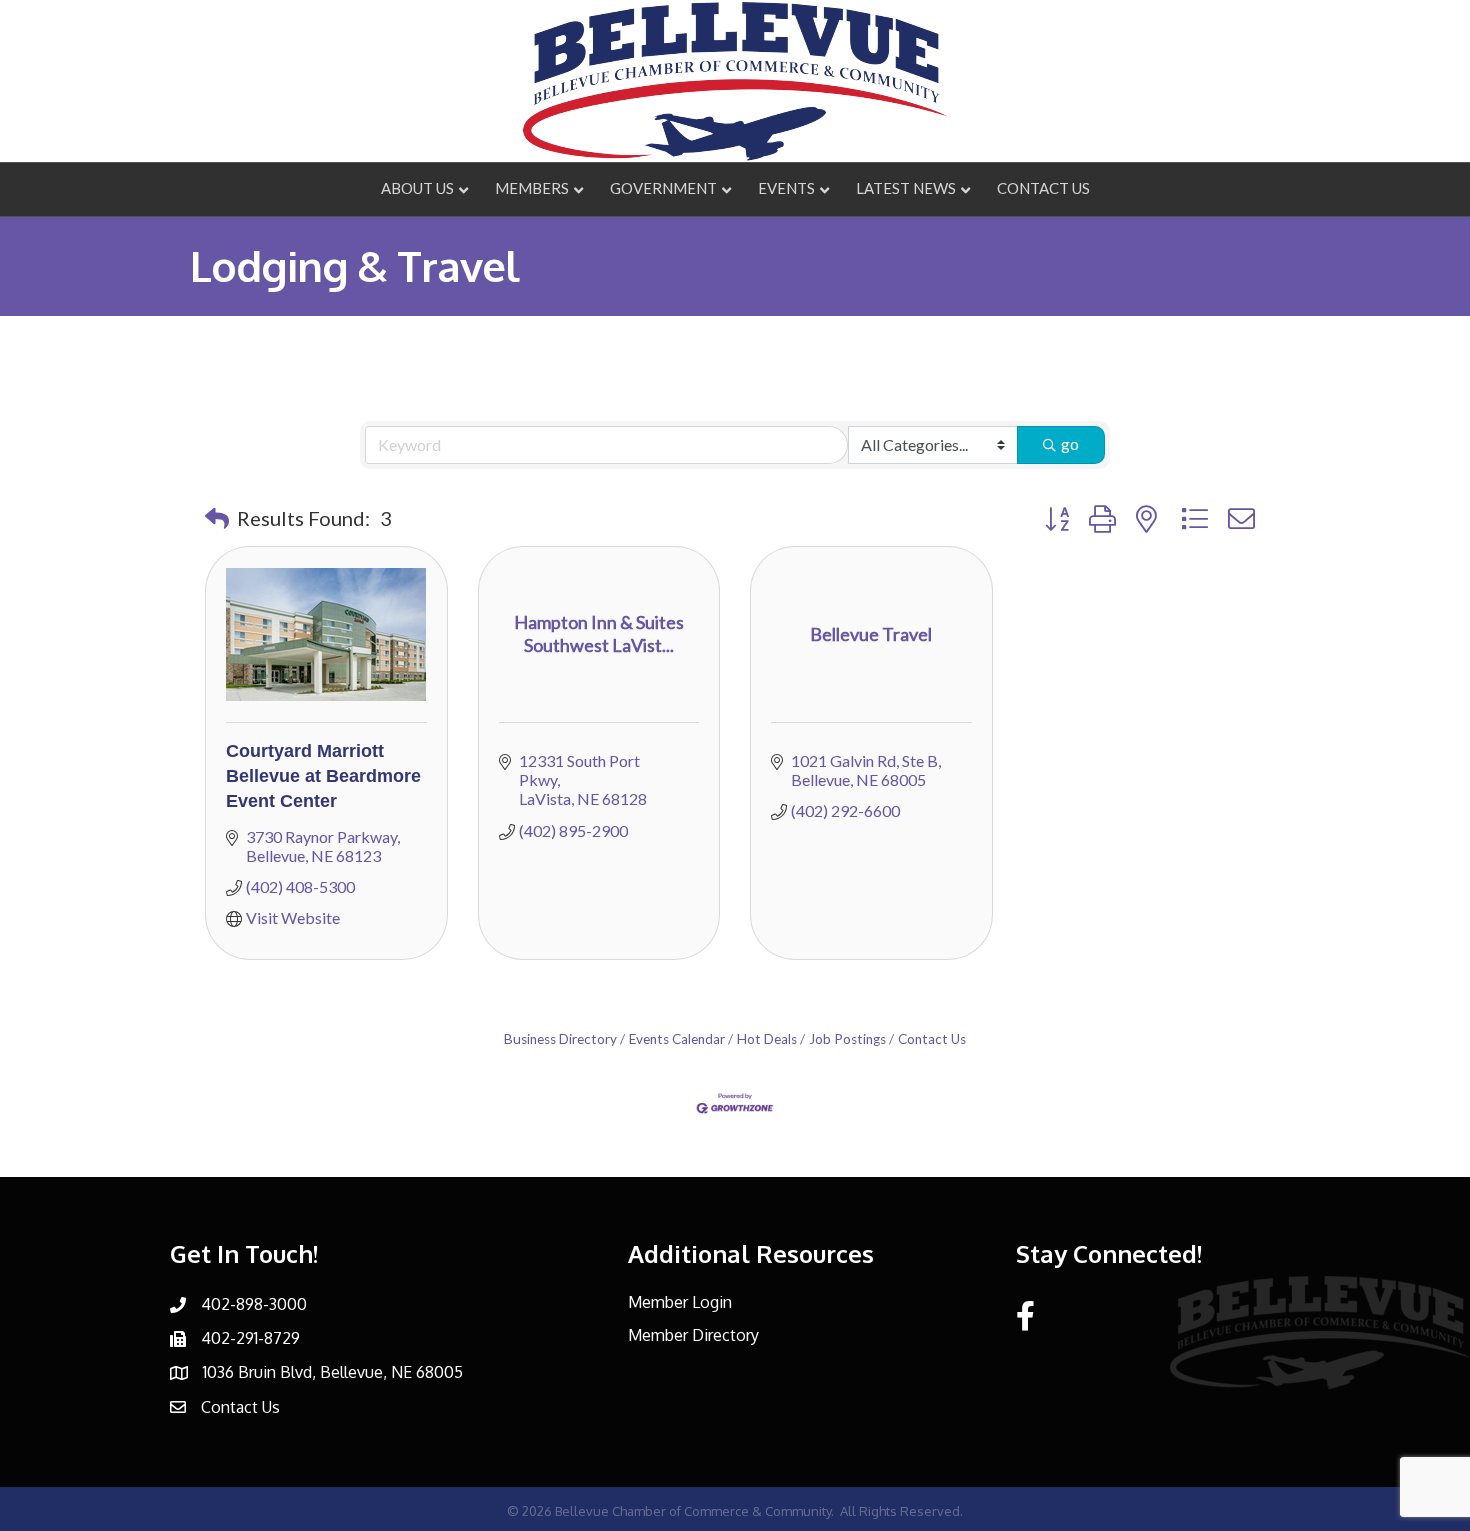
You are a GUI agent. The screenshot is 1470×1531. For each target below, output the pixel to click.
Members (532, 188)
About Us (417, 188)
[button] (217, 518)
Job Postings (847, 1039)
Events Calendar (677, 1039)
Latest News (906, 188)
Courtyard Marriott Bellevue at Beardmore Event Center (323, 776)
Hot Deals (767, 1039)
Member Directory (693, 1335)
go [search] (1070, 443)
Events (786, 188)
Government (663, 188)
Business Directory (560, 1039)
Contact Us (1043, 188)
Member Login (680, 1302)
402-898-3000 (254, 1304)
